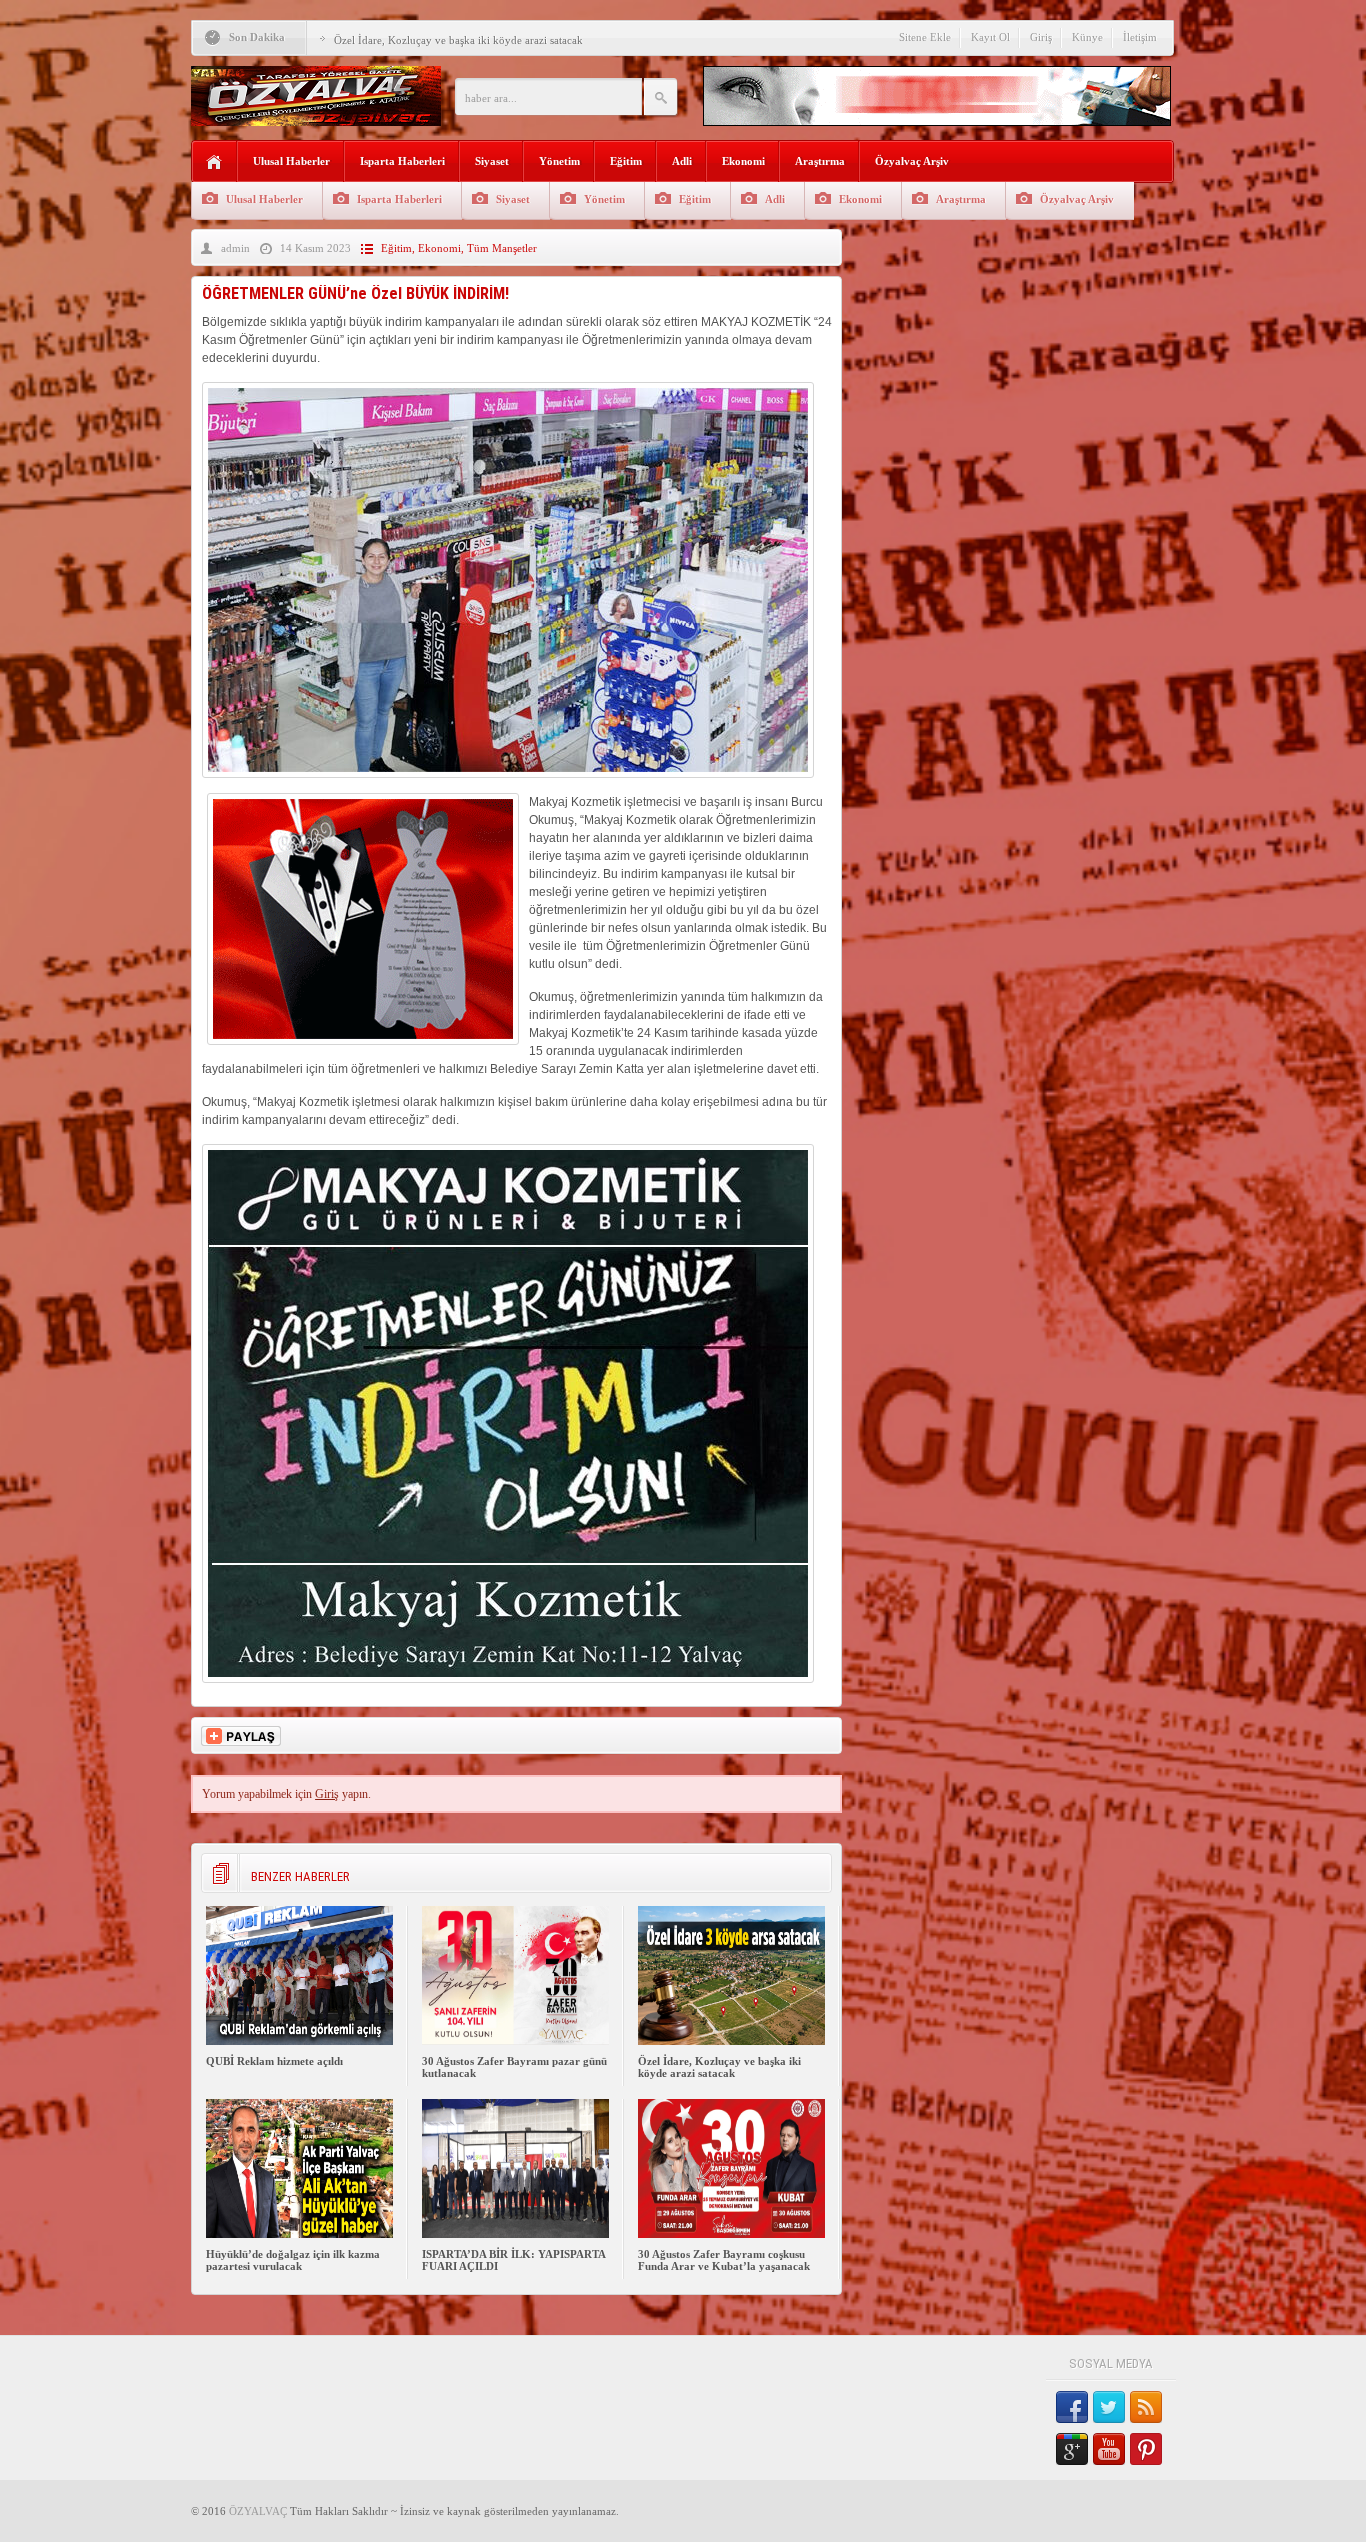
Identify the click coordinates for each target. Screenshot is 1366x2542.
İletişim (1140, 37)
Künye (1087, 37)
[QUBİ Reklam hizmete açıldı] (299, 2041)
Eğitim (626, 161)
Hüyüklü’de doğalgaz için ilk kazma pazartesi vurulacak (293, 2260)
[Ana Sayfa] (214, 162)
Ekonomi (743, 161)
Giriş (1041, 37)
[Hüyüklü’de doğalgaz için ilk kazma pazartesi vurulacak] (299, 2234)
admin (235, 248)
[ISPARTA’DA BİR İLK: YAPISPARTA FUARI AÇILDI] (515, 2234)
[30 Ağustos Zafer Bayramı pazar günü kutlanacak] (515, 2041)
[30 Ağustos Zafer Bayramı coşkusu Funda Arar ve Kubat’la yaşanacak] (731, 2234)
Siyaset (492, 161)
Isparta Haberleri (402, 161)
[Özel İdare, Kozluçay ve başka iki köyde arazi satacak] (731, 2041)
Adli (682, 161)
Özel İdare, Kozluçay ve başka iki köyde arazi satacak (458, 40)
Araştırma (820, 161)
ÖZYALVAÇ (258, 2511)
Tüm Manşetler (502, 248)
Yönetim (559, 161)
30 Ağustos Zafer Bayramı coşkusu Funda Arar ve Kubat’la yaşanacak (724, 2260)
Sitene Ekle (925, 37)
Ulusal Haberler (291, 161)
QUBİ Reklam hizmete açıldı (274, 2061)
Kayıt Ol (990, 37)
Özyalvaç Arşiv (912, 161)
